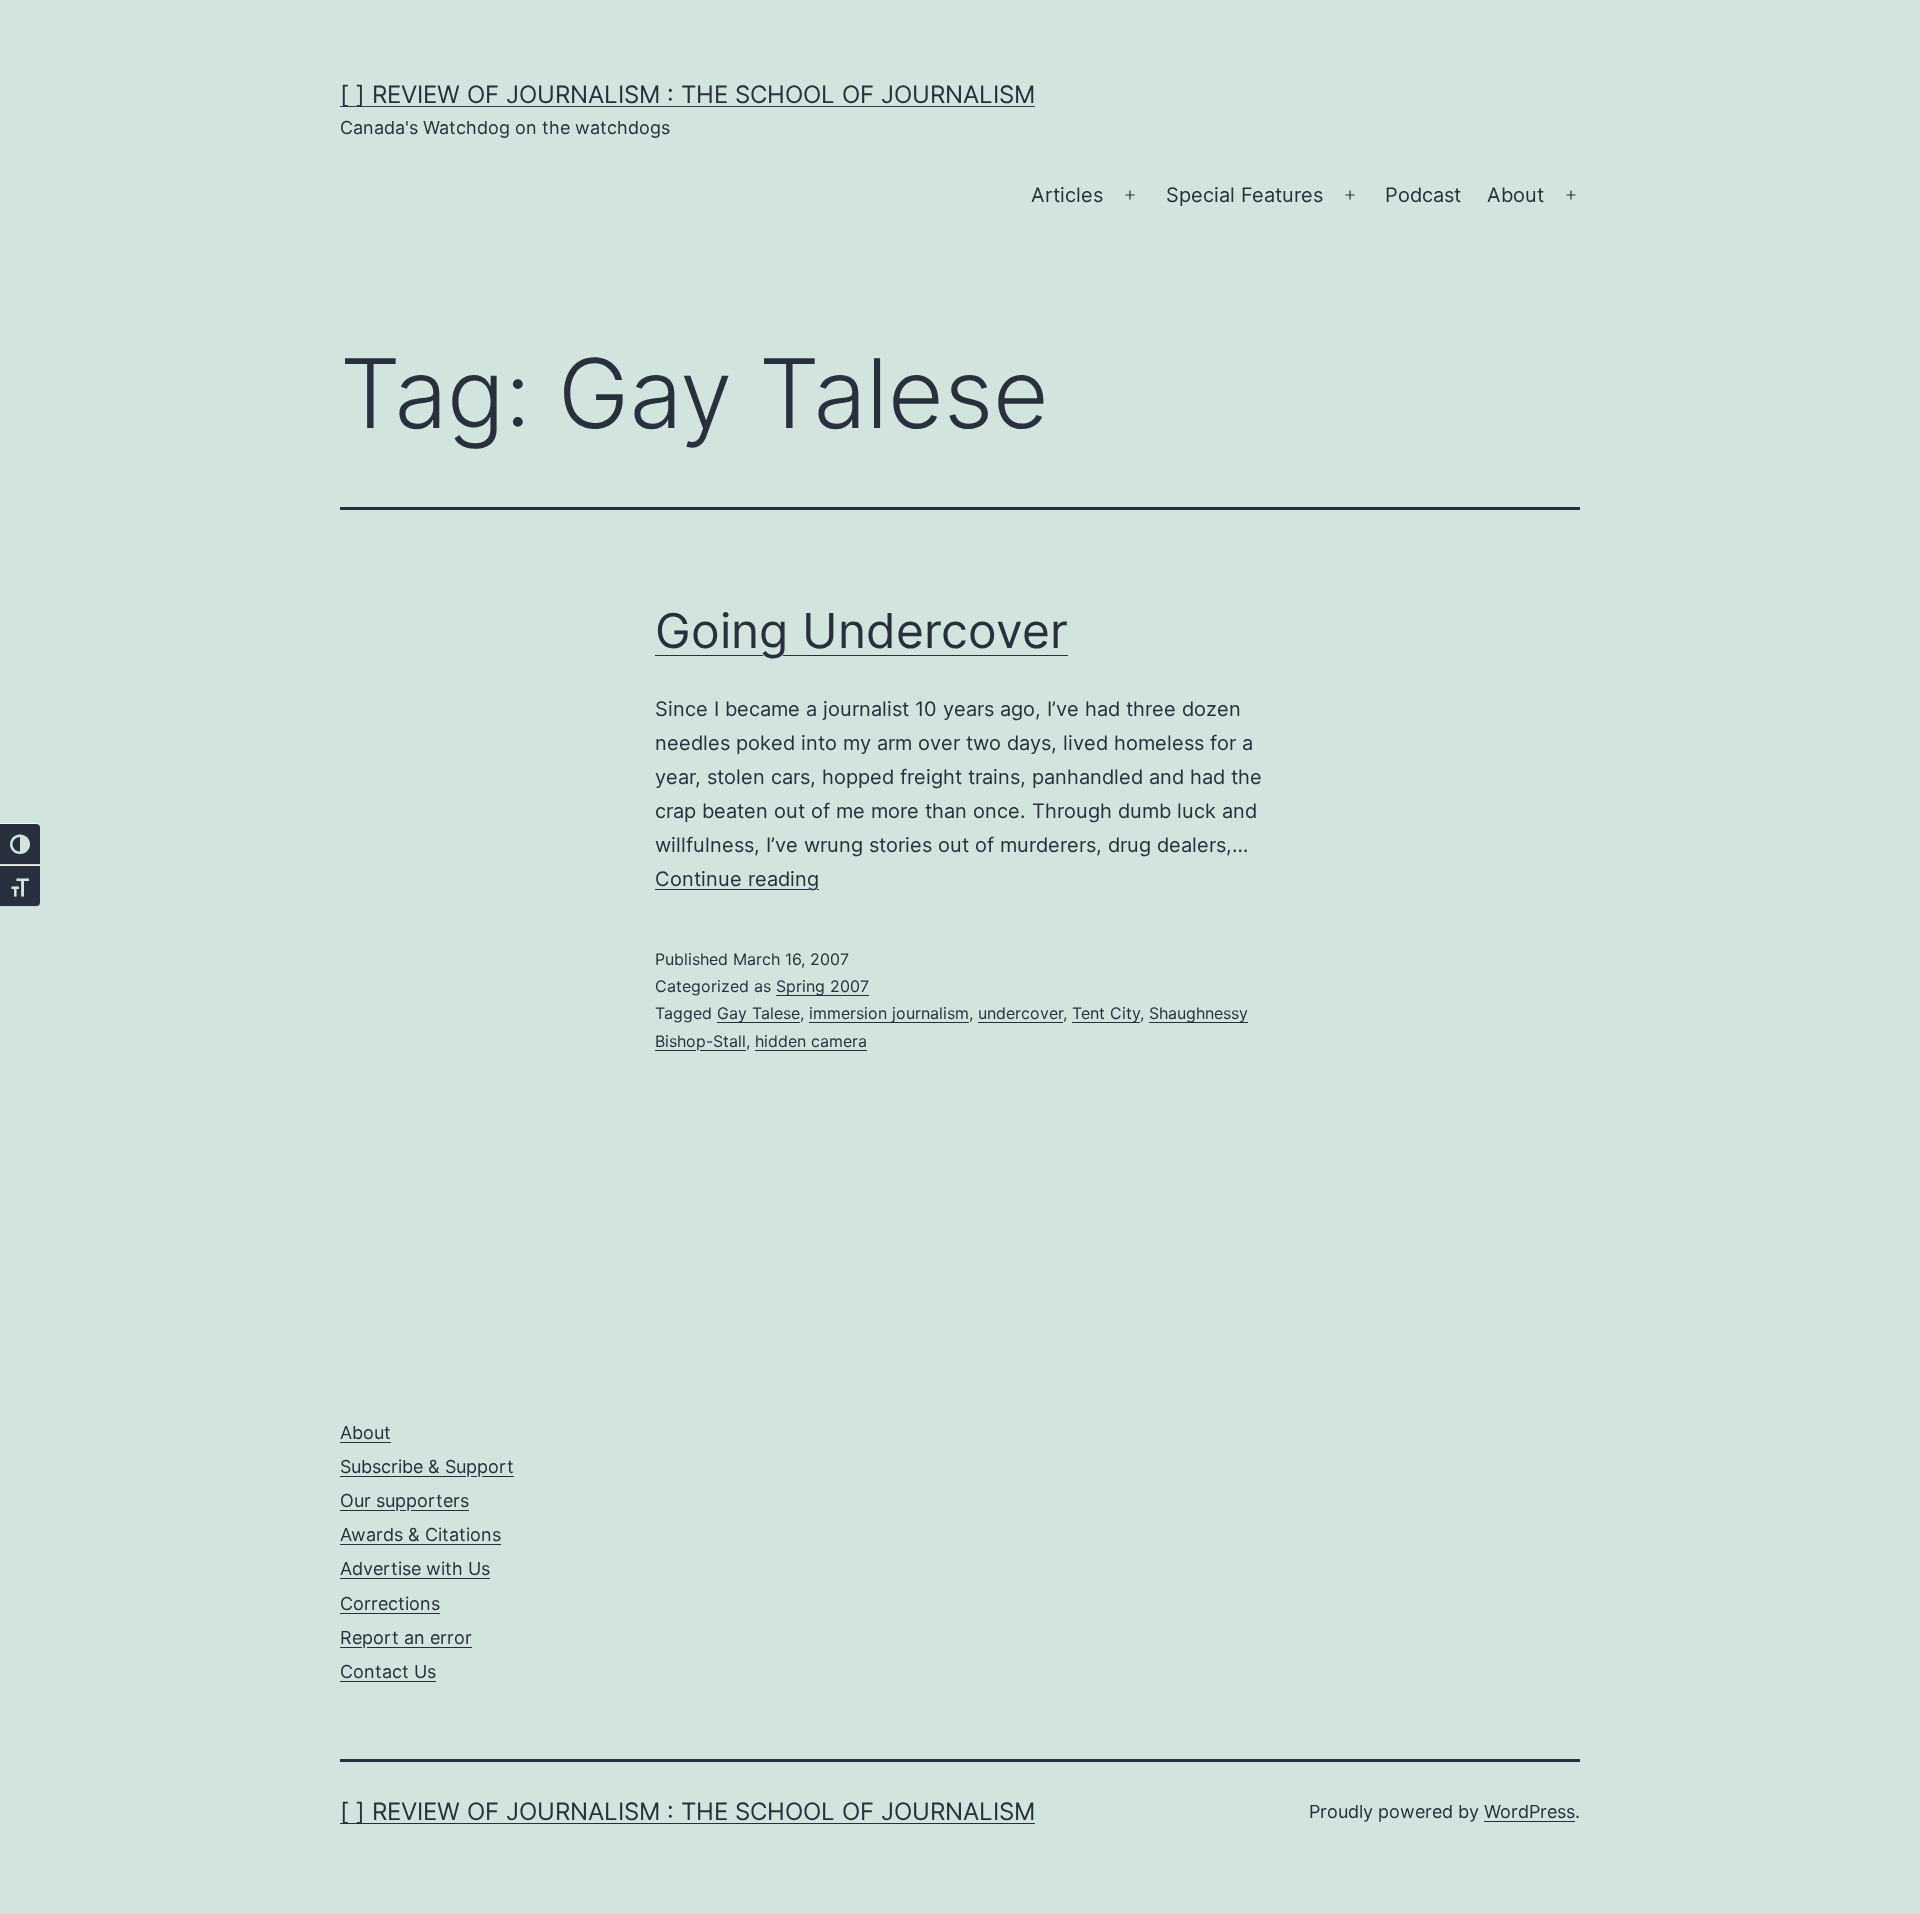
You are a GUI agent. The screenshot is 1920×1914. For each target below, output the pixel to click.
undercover (1020, 1013)
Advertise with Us (415, 1568)
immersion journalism (889, 1013)
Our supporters (404, 1500)
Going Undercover (861, 630)
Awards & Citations (420, 1534)
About (1515, 195)
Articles (1067, 195)
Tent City (1106, 1013)
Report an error (406, 1637)
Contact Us (388, 1671)
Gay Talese (758, 1013)
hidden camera (811, 1041)
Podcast (1423, 195)
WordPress (1529, 1811)
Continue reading (737, 879)
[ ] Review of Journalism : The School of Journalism (687, 94)
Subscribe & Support (427, 1466)
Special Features (1244, 195)
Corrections (390, 1603)
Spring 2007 (822, 986)
